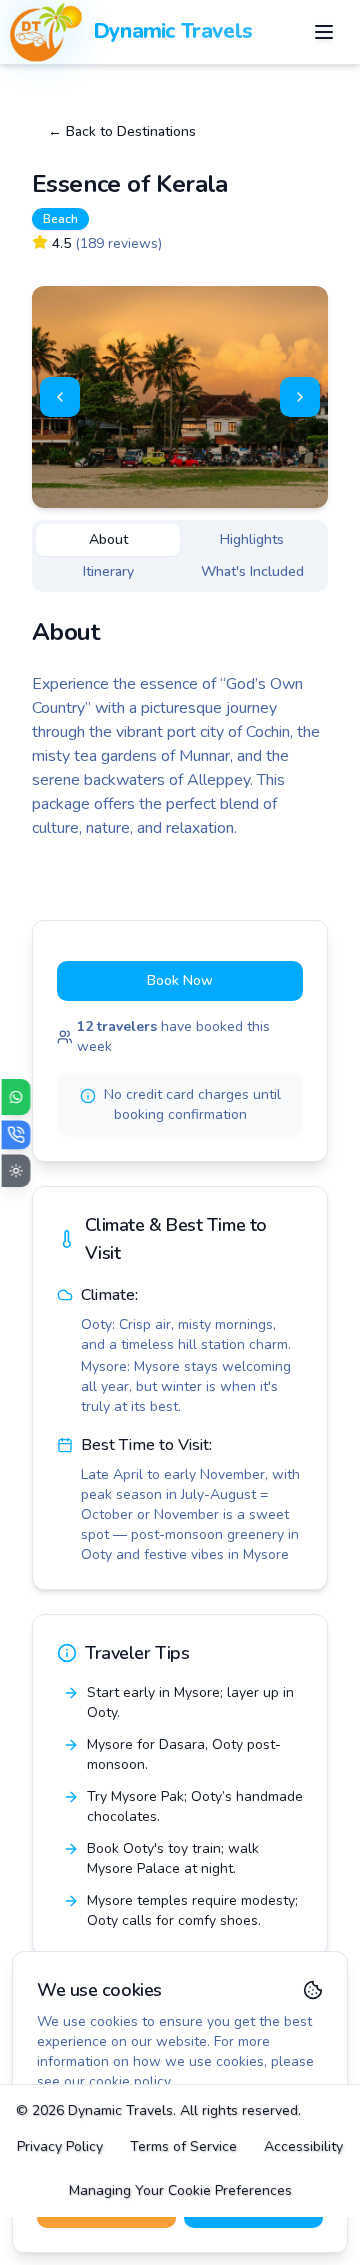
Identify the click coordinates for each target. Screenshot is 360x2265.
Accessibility (303, 2146)
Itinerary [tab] (108, 571)
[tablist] (180, 556)
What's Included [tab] (252, 571)
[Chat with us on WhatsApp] (16, 1097)
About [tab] (108, 539)
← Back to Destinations (122, 131)
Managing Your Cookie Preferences (180, 2190)
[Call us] (16, 1134)
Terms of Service (183, 2146)
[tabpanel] (180, 728)
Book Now (180, 980)
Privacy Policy (60, 2146)
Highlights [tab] (252, 539)
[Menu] (324, 32)
